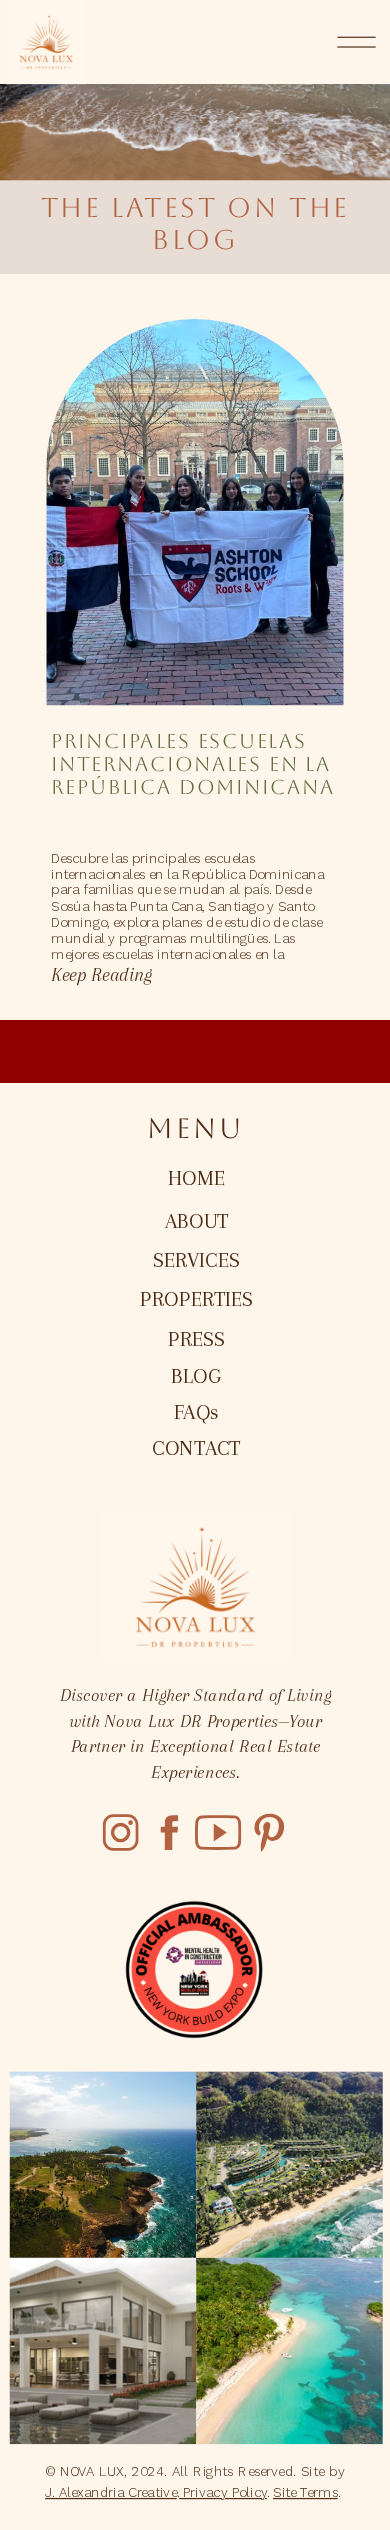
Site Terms (305, 2492)
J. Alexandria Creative (111, 2492)
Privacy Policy (223, 2492)
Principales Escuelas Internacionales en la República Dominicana (193, 765)
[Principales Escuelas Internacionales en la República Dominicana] (194, 512)
